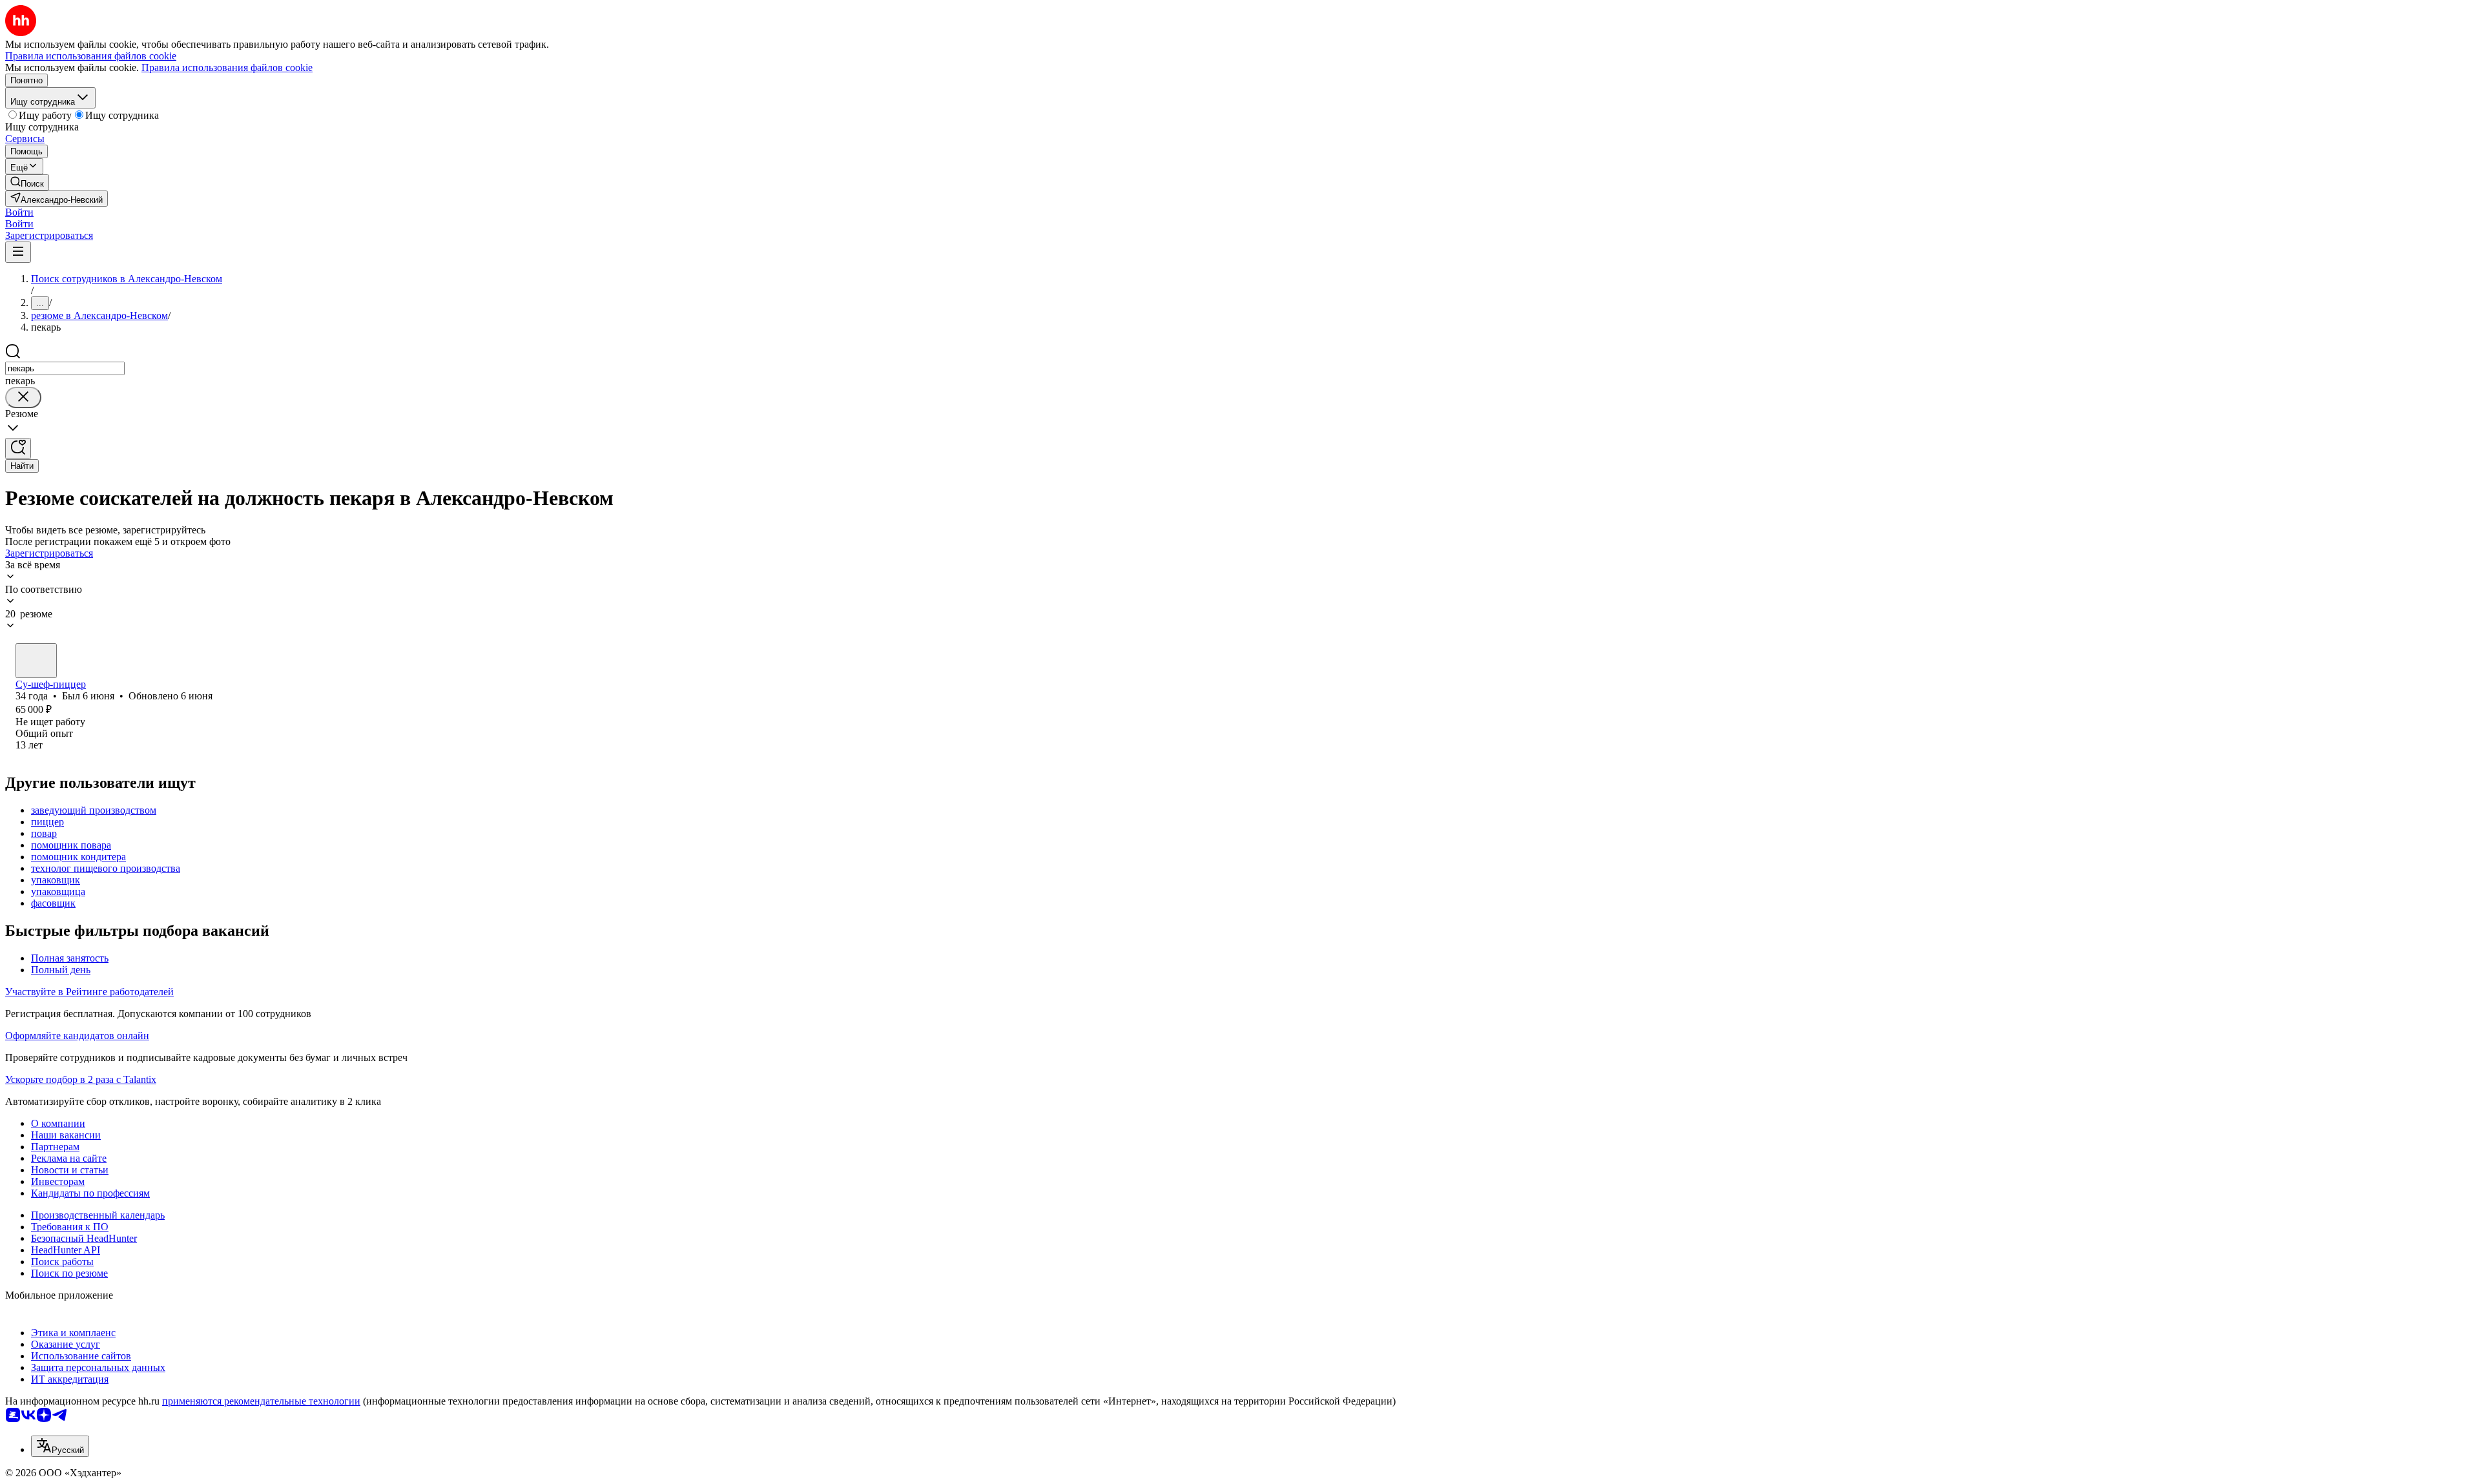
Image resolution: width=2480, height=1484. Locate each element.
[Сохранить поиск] (18, 448)
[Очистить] (23, 397)
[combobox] (65, 368)
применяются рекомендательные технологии (261, 1401)
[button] (19, 212)
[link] (27, 182)
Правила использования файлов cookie (227, 67)
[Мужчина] (36, 661)
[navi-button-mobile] (18, 252)
